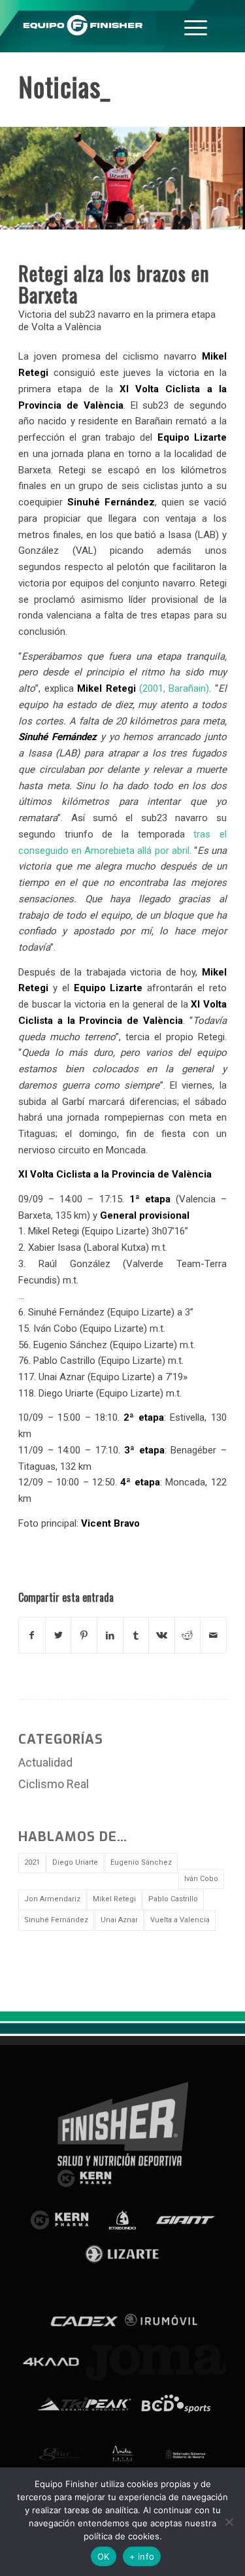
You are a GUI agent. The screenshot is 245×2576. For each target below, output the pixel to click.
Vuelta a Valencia (180, 1920)
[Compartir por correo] (213, 1635)
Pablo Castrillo (173, 1899)
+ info (142, 2556)
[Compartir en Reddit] (188, 1635)
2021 (32, 1862)
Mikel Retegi (114, 1899)
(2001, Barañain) (143, 688)
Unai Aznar (119, 1920)
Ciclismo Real (54, 1784)
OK (104, 2556)
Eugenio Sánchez (141, 1862)
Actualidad (45, 1762)
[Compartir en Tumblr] (136, 1635)
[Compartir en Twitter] (58, 1635)
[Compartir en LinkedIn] (110, 1635)
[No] (229, 2522)
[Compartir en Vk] (162, 1635)
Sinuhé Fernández (56, 1920)
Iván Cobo (201, 1879)
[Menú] (196, 26)
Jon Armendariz (52, 1899)
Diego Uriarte (75, 1862)
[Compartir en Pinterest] (84, 1635)
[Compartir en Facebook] (32, 1635)
